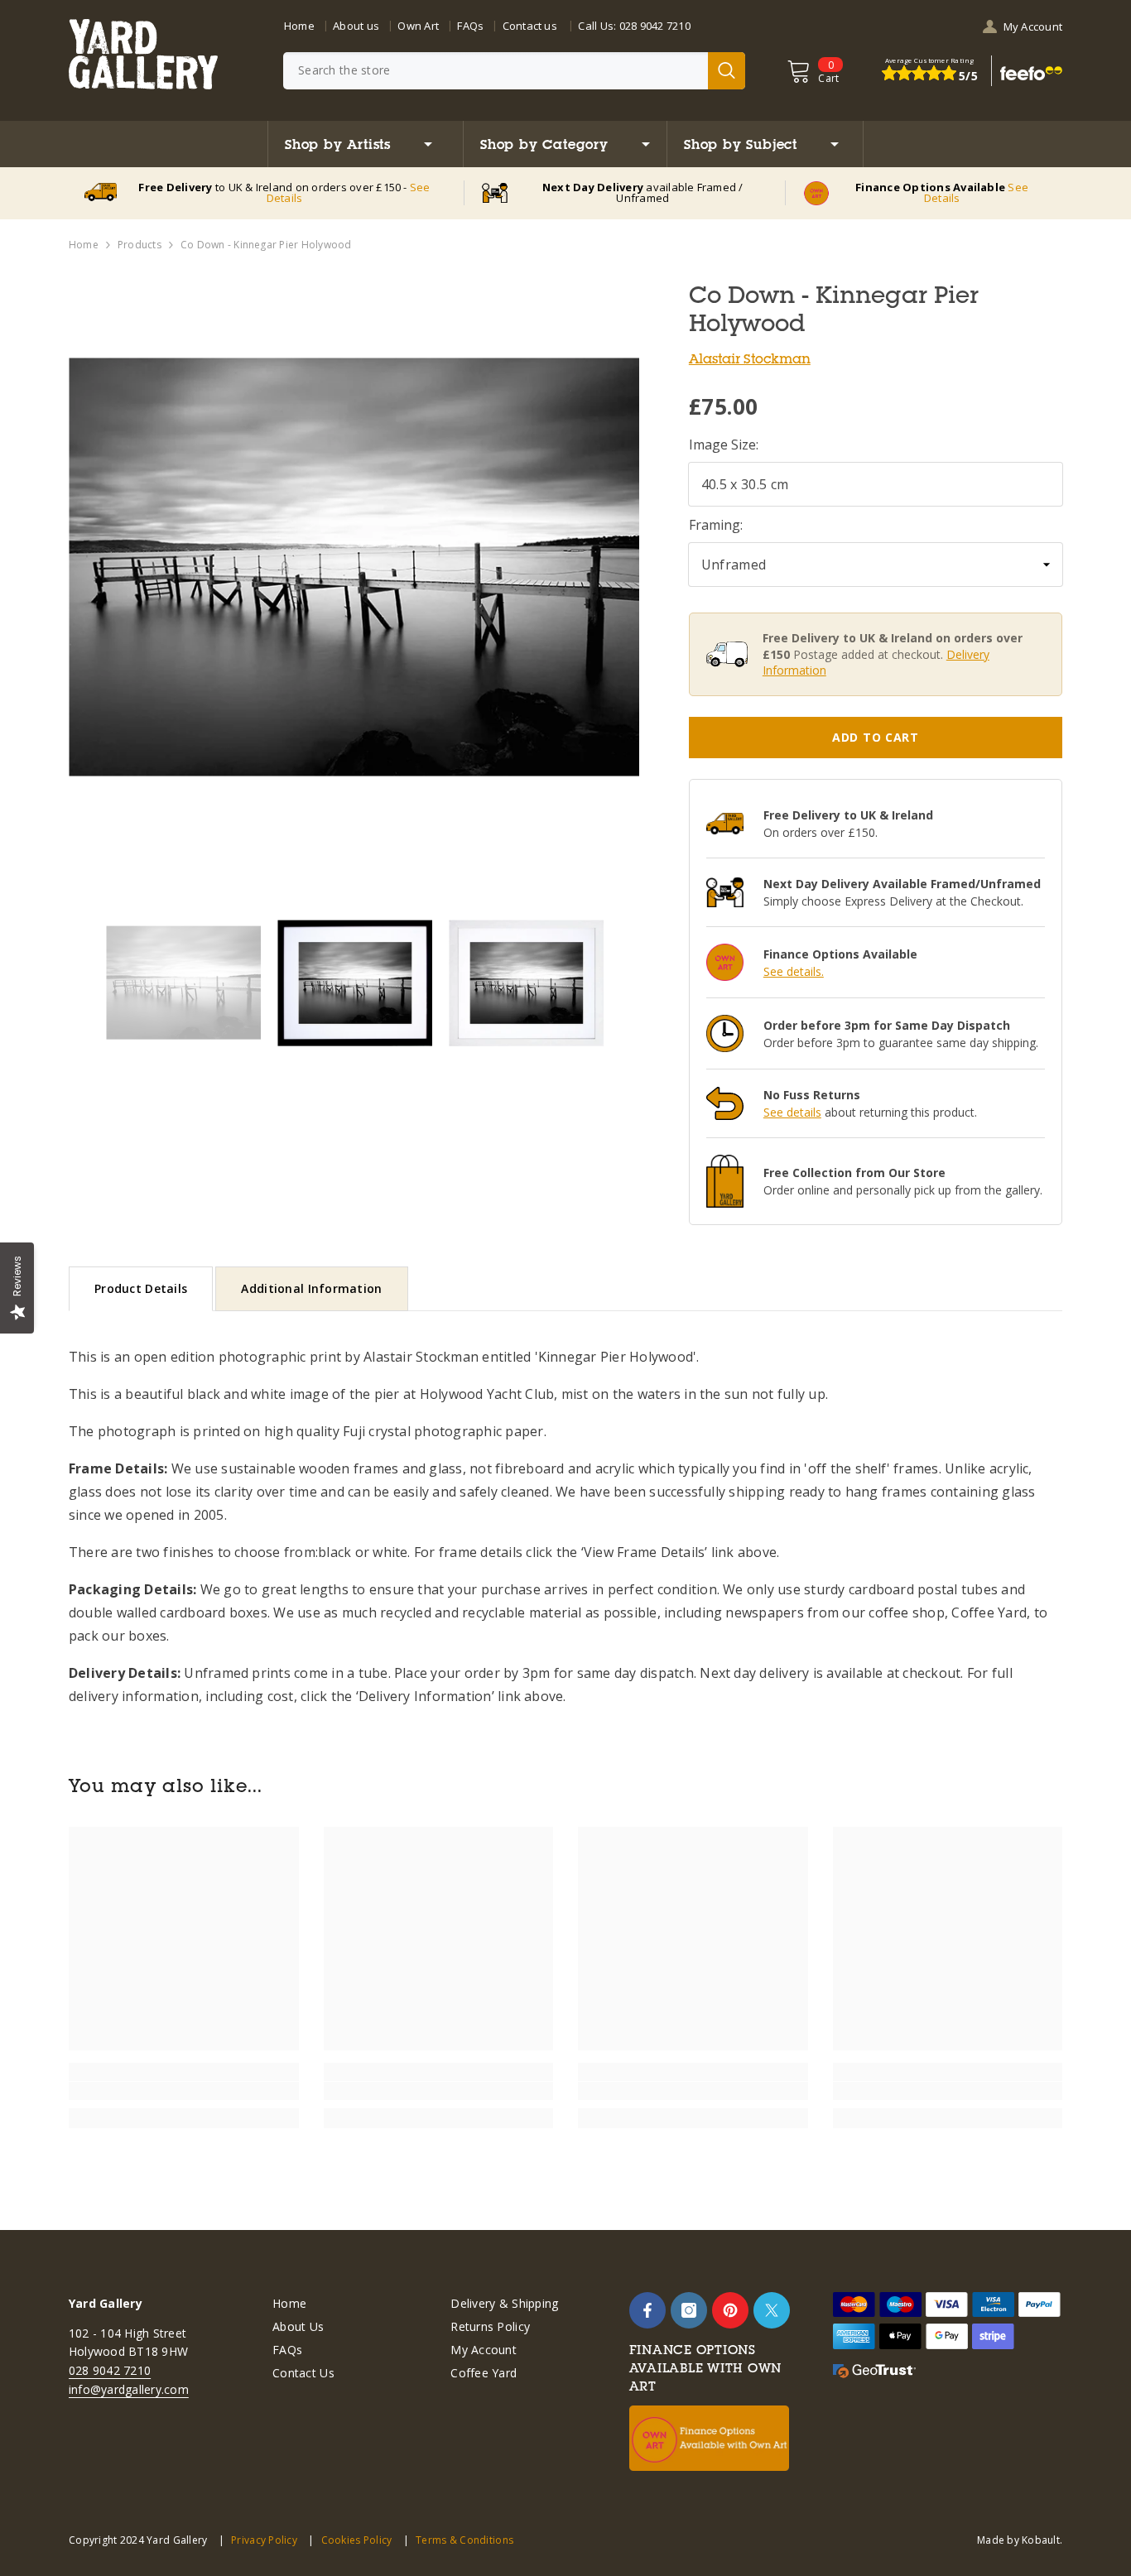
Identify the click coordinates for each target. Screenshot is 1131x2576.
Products (140, 245)
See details (792, 1112)
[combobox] (496, 71)
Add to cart (876, 737)
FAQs (470, 26)
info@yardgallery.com (129, 2389)
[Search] (514, 71)
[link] (184, 2091)
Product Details (141, 1288)
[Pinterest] (730, 2310)
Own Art (418, 26)
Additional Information (311, 1288)
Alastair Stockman (750, 358)
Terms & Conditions (464, 2540)
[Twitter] (772, 2310)
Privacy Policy (264, 2540)
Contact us (530, 26)
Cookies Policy (356, 2540)
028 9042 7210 (655, 26)
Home (299, 26)
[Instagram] (689, 2310)
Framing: (716, 525)
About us (356, 26)
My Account (1033, 26)
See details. (794, 971)
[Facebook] (647, 2310)
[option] (354, 567)
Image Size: (724, 445)
